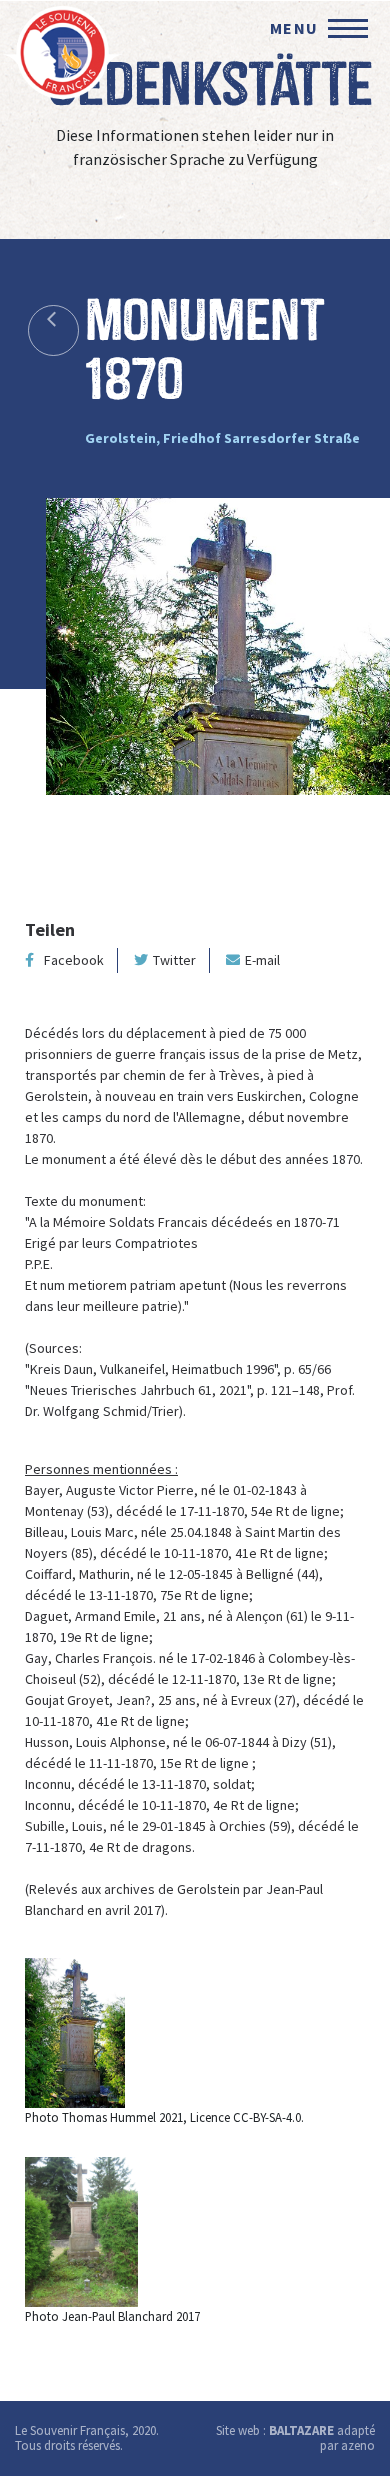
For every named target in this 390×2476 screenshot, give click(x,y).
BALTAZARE (301, 2430)
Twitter (174, 960)
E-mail (262, 960)
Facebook (74, 960)
